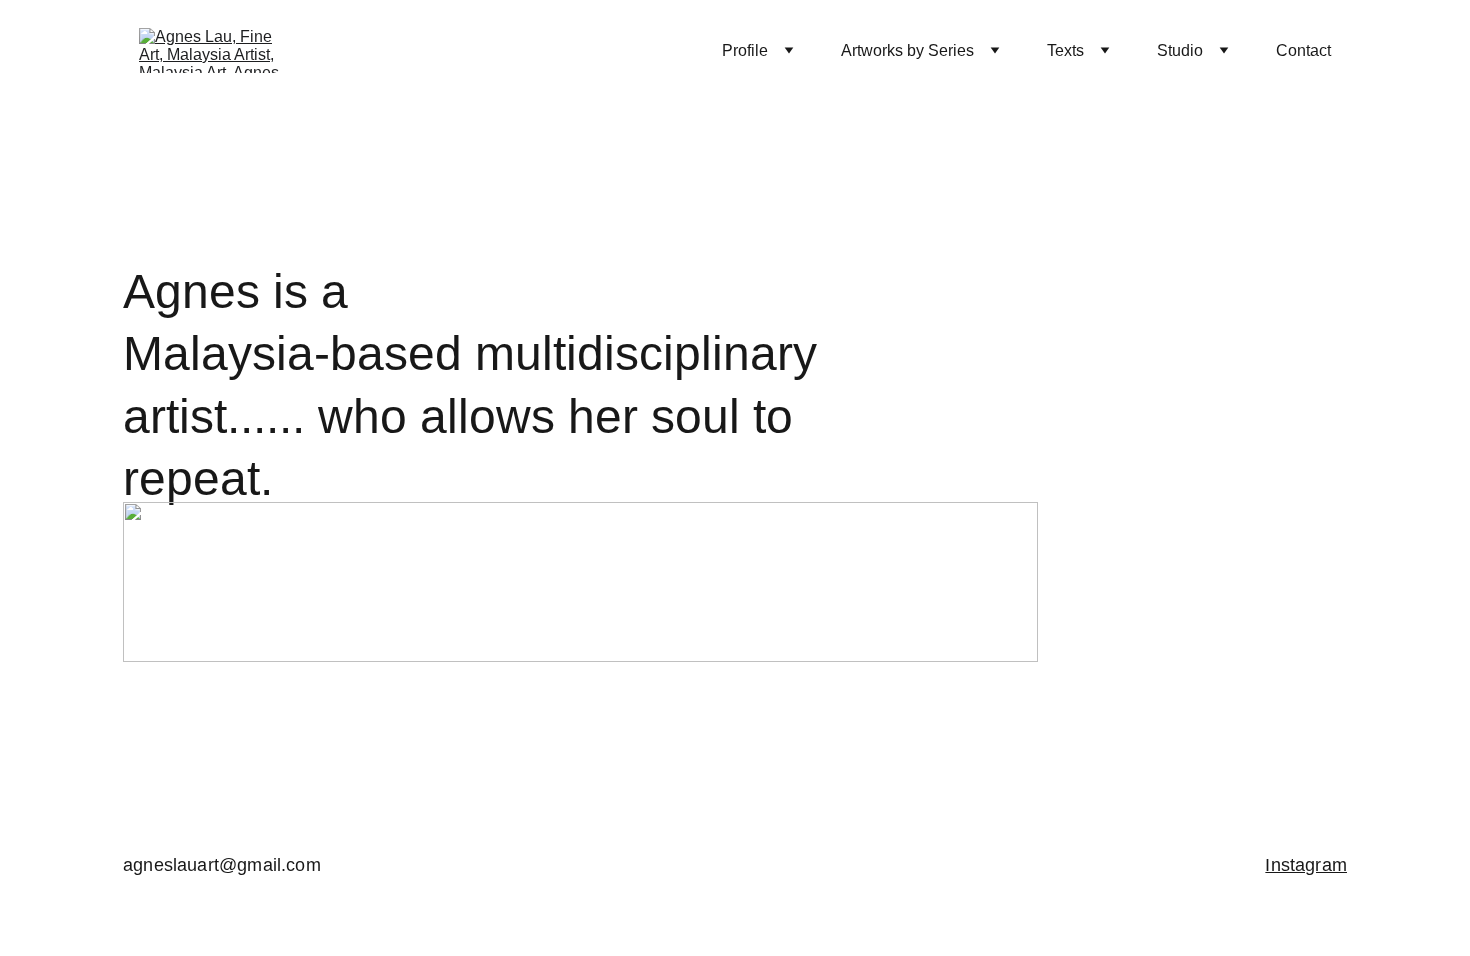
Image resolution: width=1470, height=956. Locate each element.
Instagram (1306, 865)
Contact (1303, 50)
